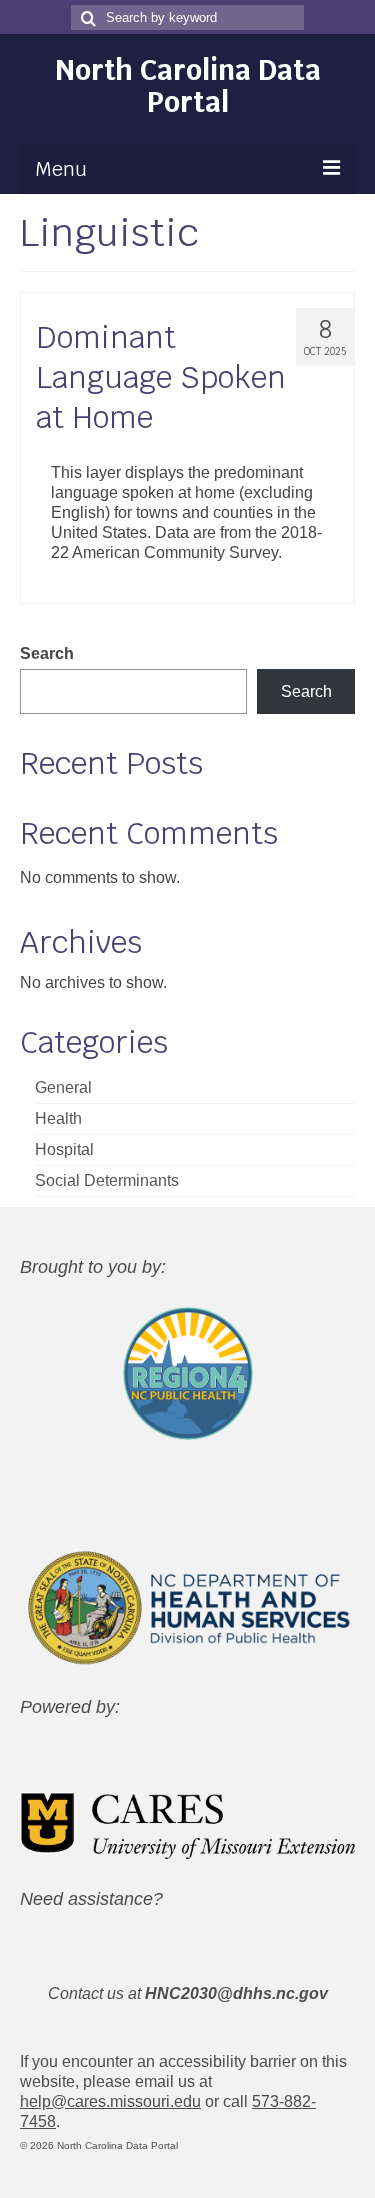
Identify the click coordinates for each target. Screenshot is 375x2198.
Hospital (64, 1149)
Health (58, 1118)
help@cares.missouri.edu (110, 2101)
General (63, 1087)
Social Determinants (107, 1180)
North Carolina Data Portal (188, 86)
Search (47, 653)
